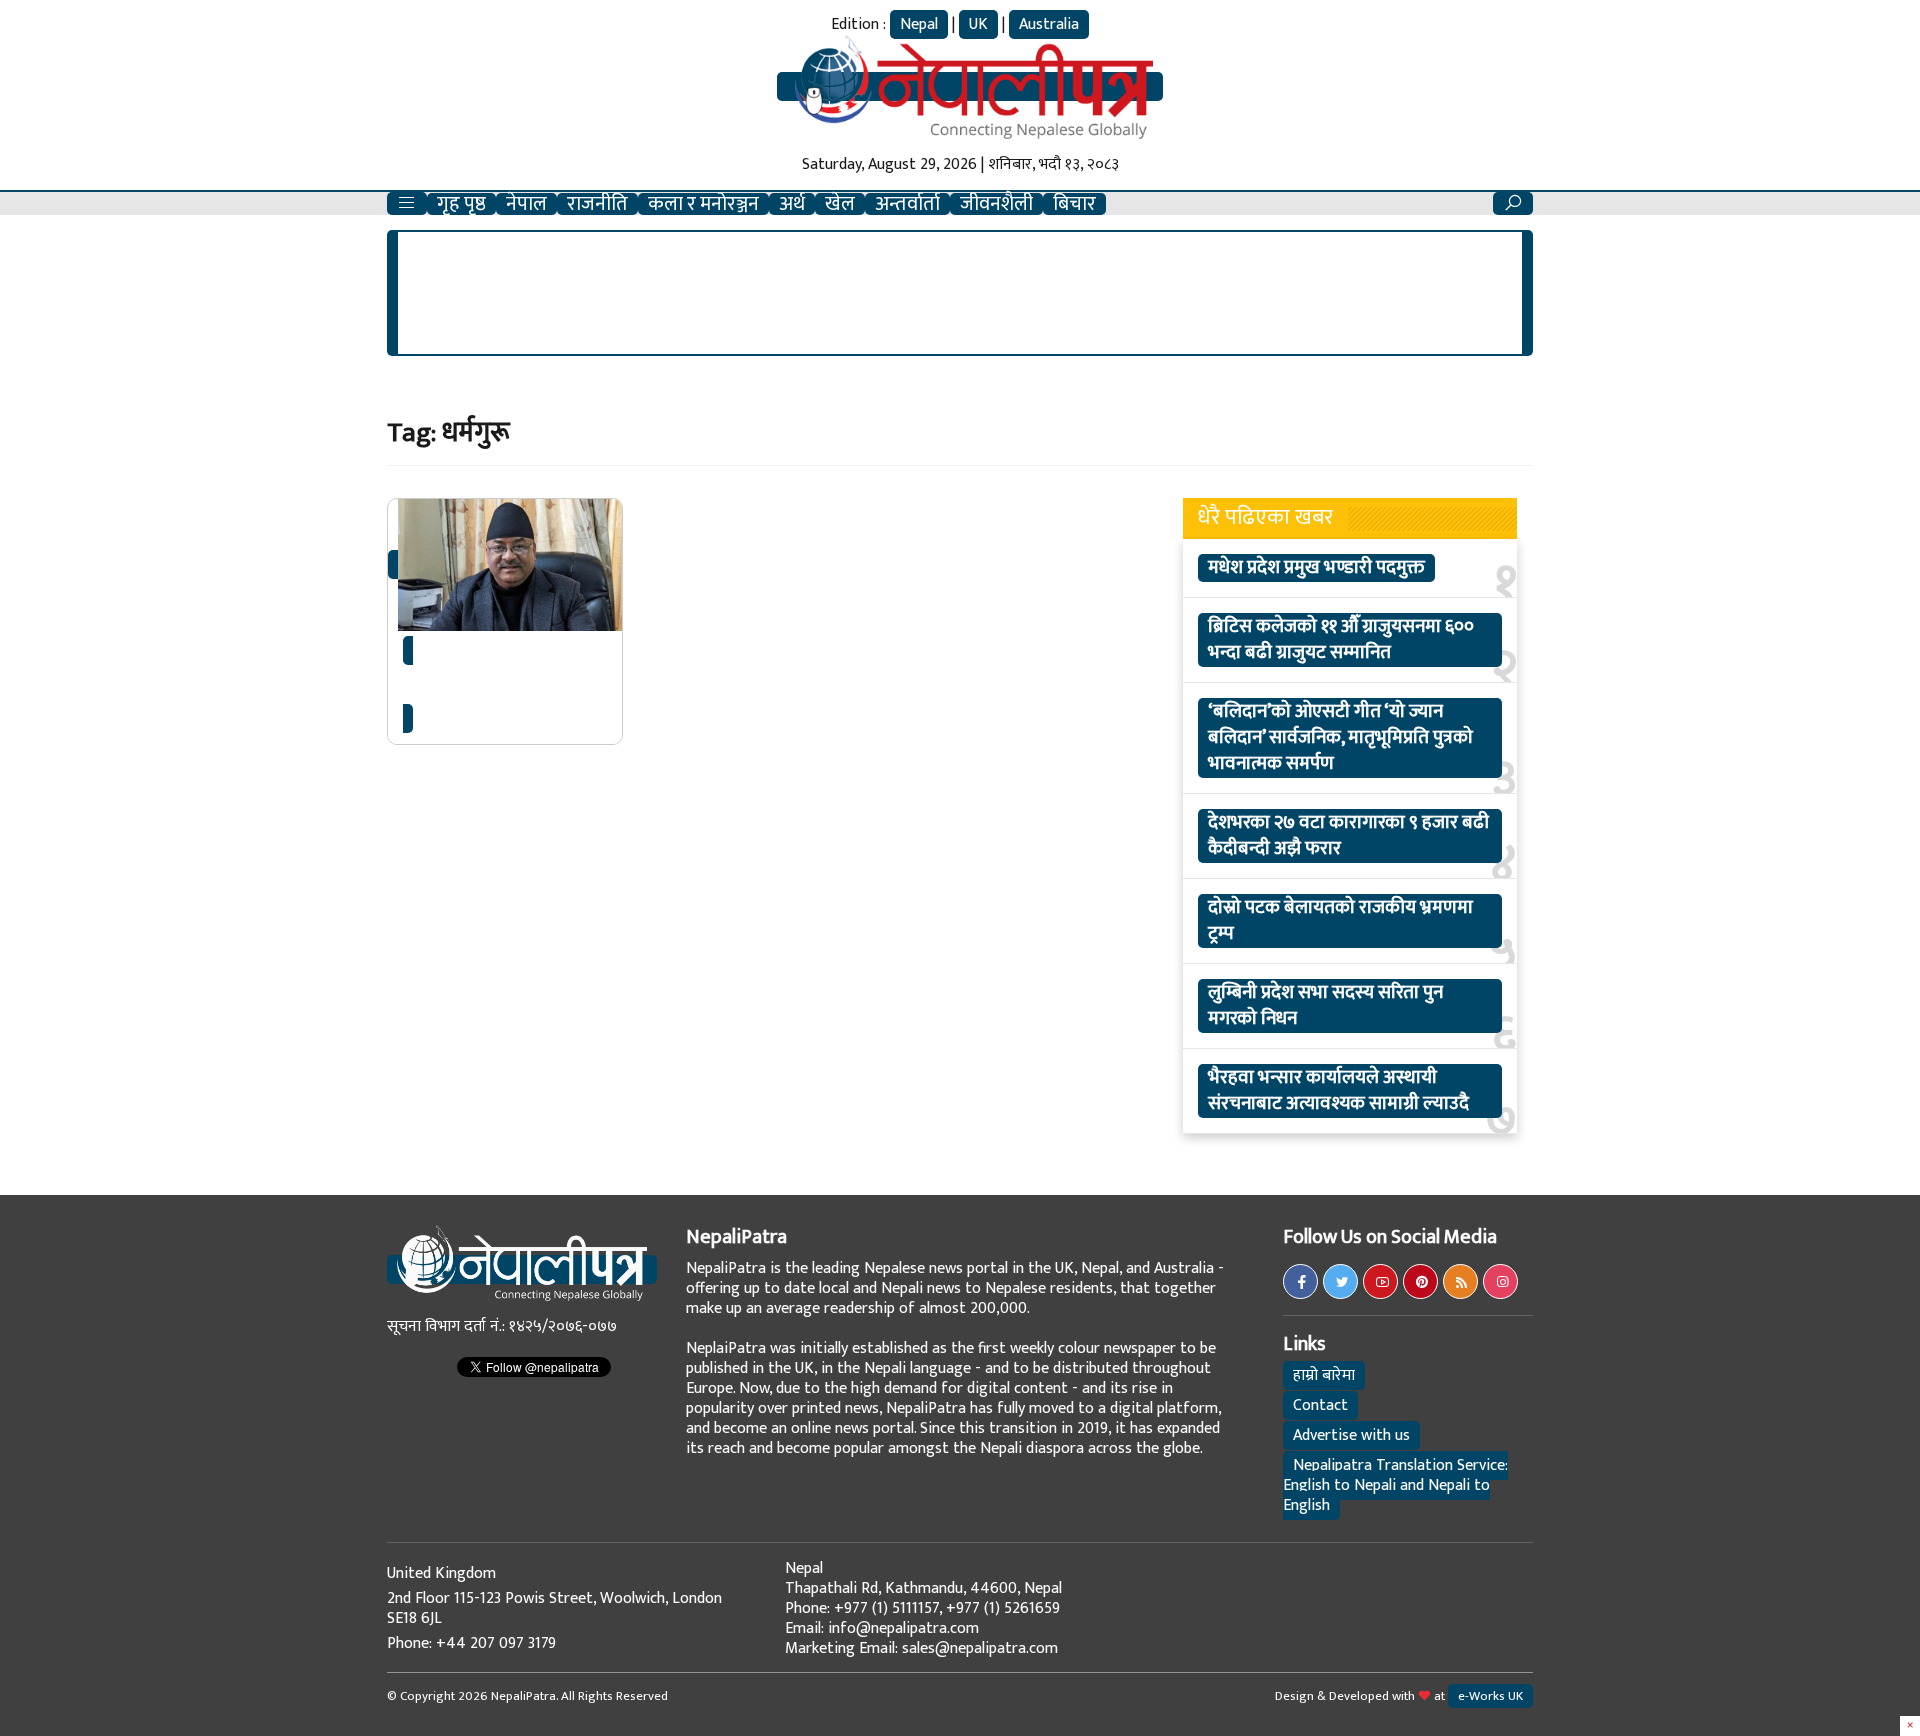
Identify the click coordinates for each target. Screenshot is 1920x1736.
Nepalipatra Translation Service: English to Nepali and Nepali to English (1395, 1485)
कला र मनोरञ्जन (703, 204)
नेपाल (526, 204)
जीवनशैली (996, 204)
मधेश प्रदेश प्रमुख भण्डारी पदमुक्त (1316, 568)
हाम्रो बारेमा (1324, 1375)
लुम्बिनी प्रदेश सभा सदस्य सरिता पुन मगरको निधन (1325, 1006)
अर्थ (792, 204)
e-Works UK (1490, 1696)
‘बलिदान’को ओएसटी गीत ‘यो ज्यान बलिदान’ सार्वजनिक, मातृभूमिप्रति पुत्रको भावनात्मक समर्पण (1340, 738)
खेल (840, 204)
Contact (1320, 1405)
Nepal (919, 24)
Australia (1049, 24)
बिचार (1074, 204)
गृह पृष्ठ (461, 204)
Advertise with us (1351, 1435)
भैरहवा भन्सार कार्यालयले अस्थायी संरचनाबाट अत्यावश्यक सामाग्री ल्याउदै (1338, 1091)
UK (978, 24)
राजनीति (597, 204)
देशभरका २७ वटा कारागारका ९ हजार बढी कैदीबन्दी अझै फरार (1348, 836)
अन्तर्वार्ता (907, 204)
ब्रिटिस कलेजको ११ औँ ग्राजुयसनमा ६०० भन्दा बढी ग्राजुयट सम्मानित (1341, 640)
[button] (407, 203)
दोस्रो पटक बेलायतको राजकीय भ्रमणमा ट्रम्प (1340, 921)
